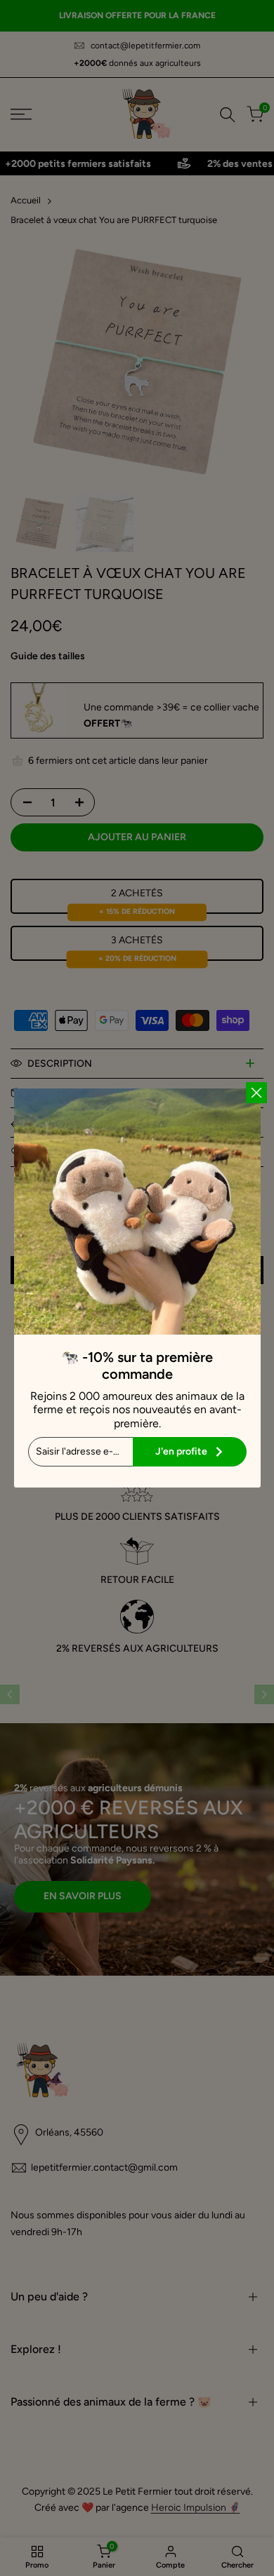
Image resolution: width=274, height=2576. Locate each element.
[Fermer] (256, 1093)
